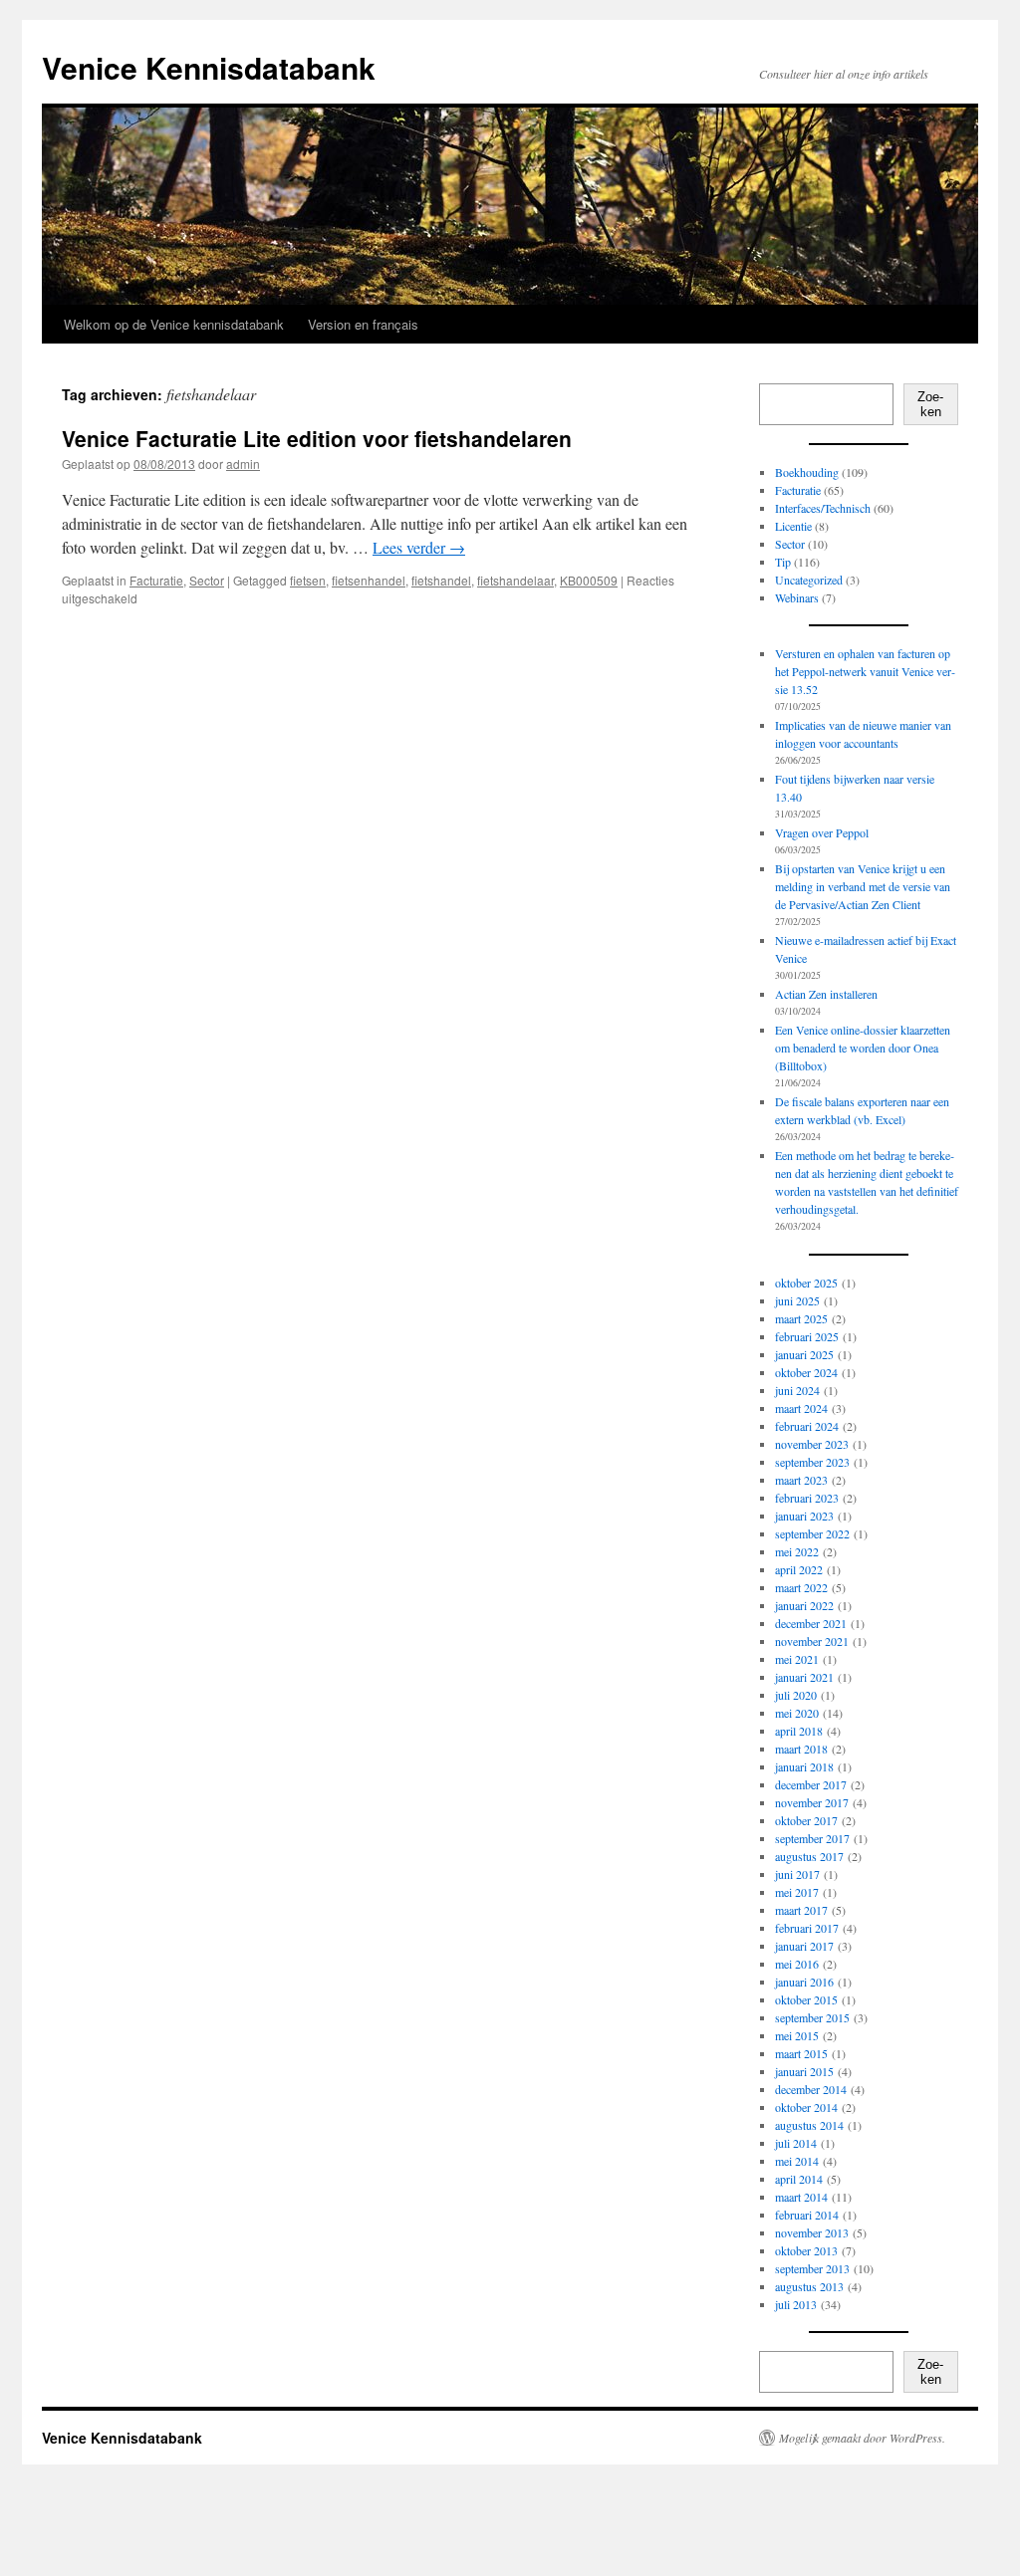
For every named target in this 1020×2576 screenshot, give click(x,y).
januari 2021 (804, 1677)
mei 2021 (797, 1659)
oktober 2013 (806, 2250)
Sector (207, 580)
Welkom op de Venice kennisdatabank (176, 324)
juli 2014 (796, 2143)
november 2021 (812, 1641)
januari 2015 (804, 2071)
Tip (783, 562)
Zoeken (930, 404)
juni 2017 (797, 1874)
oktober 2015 (806, 1999)
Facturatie (156, 580)
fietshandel (441, 580)
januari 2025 (804, 1354)
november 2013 (812, 2232)
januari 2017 (804, 1946)
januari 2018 (804, 1766)
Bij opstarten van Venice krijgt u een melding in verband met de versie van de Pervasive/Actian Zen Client (863, 886)
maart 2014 (801, 2197)
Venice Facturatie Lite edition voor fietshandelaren (317, 438)
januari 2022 (804, 1605)
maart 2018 (801, 1749)
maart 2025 (801, 1318)
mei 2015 (797, 2035)
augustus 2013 (809, 2286)
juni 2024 (797, 1390)
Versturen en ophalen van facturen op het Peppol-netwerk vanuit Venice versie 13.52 (865, 671)
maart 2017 (801, 1910)
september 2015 (812, 2017)
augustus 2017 (809, 1856)
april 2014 (799, 2179)
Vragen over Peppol (822, 832)
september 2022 (812, 1533)
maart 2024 (801, 1408)
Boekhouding (807, 472)
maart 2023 (801, 1480)
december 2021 (811, 1623)
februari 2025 (807, 1336)
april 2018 (799, 1731)
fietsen (308, 580)
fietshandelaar (515, 580)
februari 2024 (807, 1426)
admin (243, 464)
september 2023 (812, 1462)
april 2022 (799, 1569)
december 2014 (811, 2089)
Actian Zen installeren (826, 994)
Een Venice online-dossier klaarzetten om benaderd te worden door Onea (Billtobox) (863, 1048)
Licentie (793, 526)
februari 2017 (807, 1928)
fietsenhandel (369, 580)
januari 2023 (804, 1516)
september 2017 (812, 1838)
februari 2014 (807, 2215)
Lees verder (419, 547)
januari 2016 (804, 1982)
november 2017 (812, 1802)
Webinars (797, 597)
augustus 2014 (809, 2125)
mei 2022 (797, 1551)
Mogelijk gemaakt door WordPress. (862, 2438)
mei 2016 (797, 1964)
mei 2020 (797, 1713)
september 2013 (812, 2268)
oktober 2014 (806, 2107)
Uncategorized (809, 580)
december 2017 (811, 1784)
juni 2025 (797, 1300)
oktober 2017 (806, 1820)
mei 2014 (797, 2161)
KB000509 (589, 580)
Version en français (363, 324)
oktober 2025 (806, 1283)
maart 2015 (801, 2053)
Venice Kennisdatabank (209, 67)
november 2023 (812, 1444)
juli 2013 (796, 2304)
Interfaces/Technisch (823, 508)
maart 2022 (801, 1587)
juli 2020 (796, 1695)
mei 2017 (797, 1892)
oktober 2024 (806, 1372)
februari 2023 (807, 1498)
